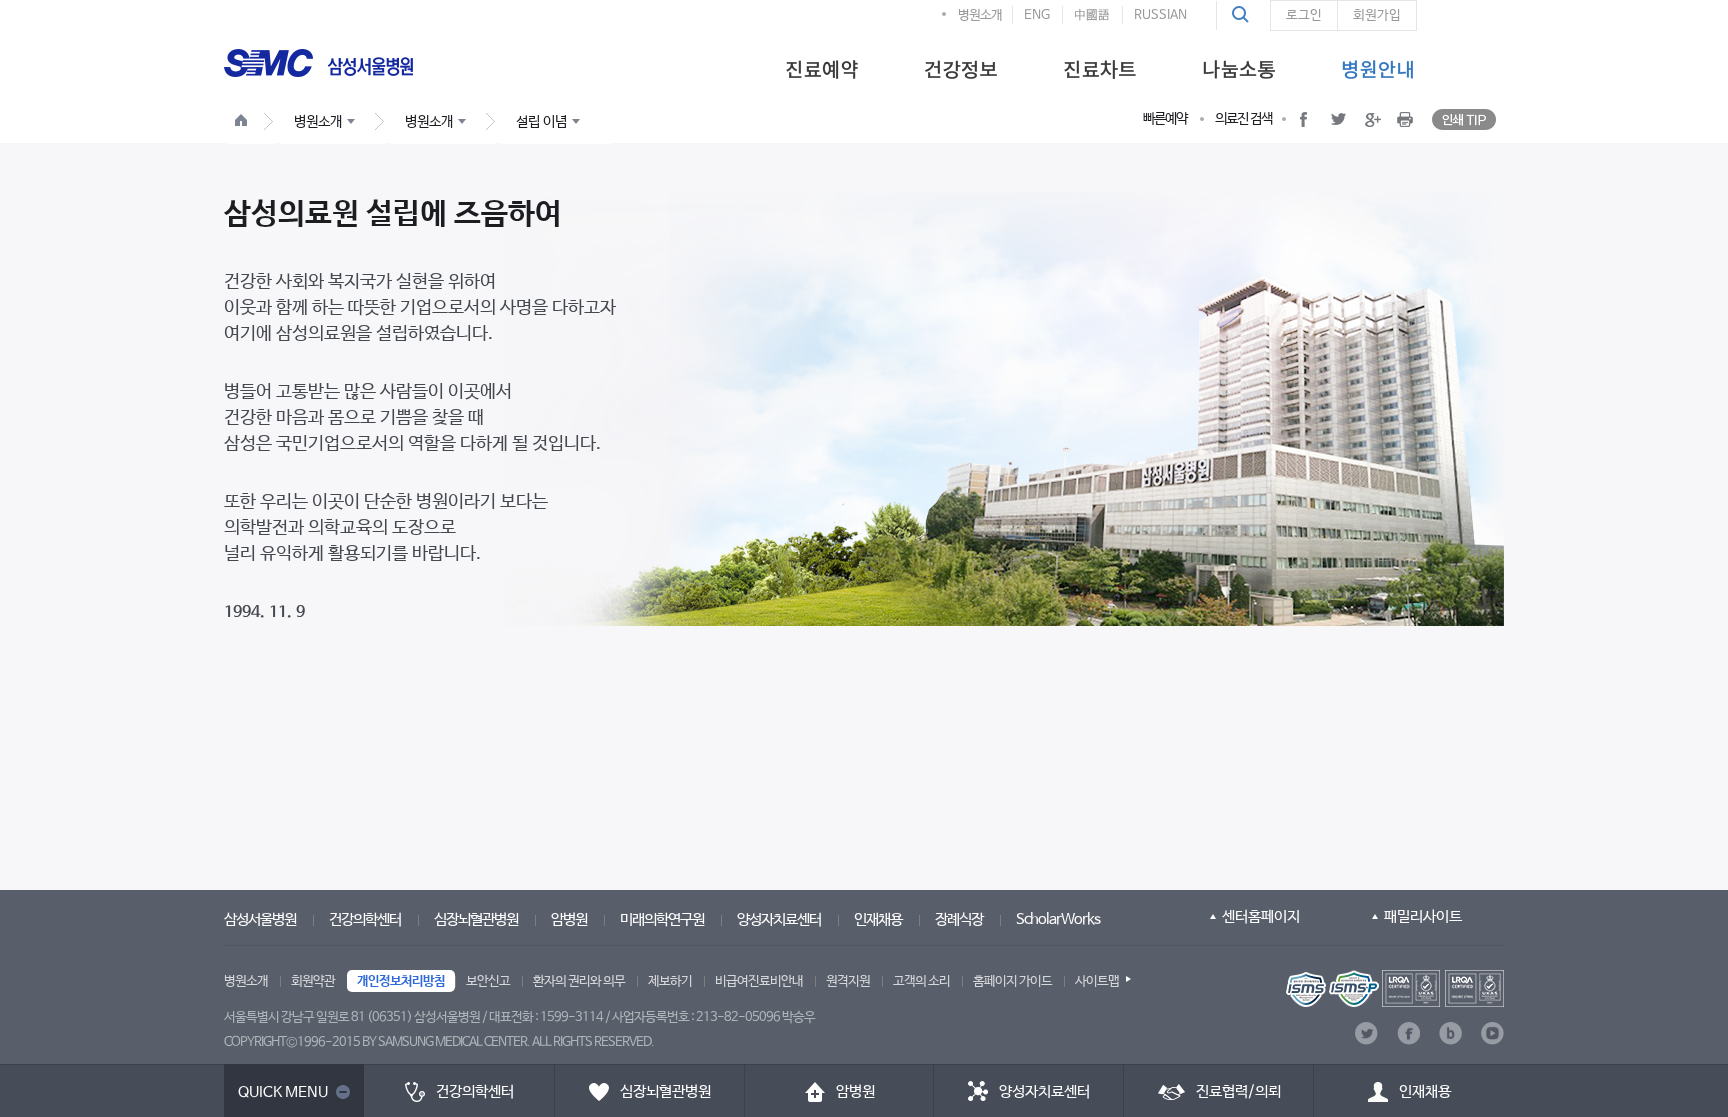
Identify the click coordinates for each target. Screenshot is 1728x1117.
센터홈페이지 (1261, 916)
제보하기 (670, 981)
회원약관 (313, 981)
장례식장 (959, 919)
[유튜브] (1492, 1033)
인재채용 (878, 919)
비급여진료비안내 (759, 981)
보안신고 (488, 981)
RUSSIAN (1160, 15)
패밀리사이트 (1423, 916)
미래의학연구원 (662, 919)
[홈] (245, 123)
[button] (1243, 15)
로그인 (1304, 15)
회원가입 (1377, 15)
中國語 (1092, 15)
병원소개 (980, 15)
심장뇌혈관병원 (476, 919)
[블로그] (1450, 1033)
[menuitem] (821, 68)
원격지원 (848, 981)
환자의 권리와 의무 (579, 981)
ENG (1037, 15)
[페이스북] (1408, 1033)
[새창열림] (1395, 988)
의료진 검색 (1243, 119)
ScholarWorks (1058, 919)
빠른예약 (1165, 119)
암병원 (569, 919)
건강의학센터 (365, 919)
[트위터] (1366, 1033)
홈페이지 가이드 (1012, 981)
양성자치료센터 (779, 919)
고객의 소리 (921, 981)
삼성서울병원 (260, 919)
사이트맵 (1097, 981)
